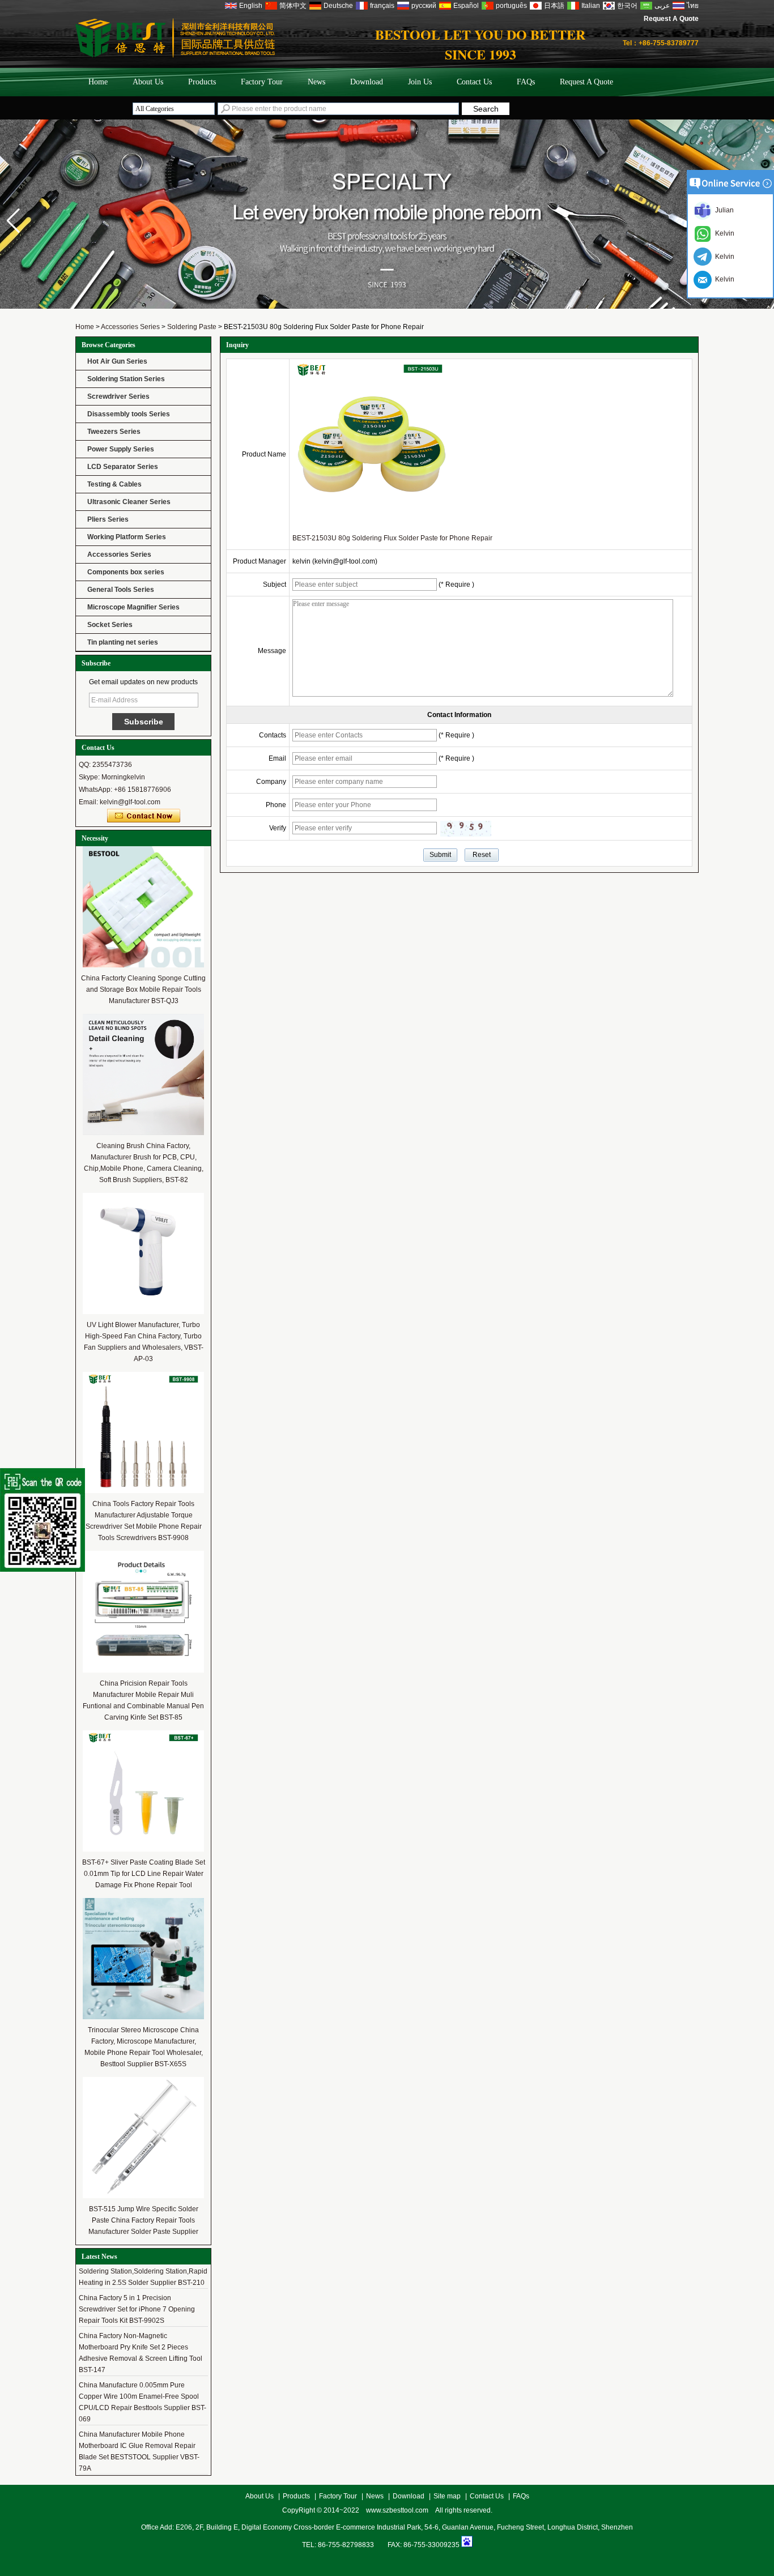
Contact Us (474, 82)
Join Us (420, 82)
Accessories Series (130, 327)
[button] (13, 221)
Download (367, 82)
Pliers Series (108, 519)
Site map (447, 2496)
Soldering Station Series (126, 379)
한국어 (627, 6)
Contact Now (144, 816)
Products (202, 82)
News (316, 82)
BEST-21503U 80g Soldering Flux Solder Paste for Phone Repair (392, 538)
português (511, 6)
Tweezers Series (114, 432)
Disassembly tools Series (129, 414)
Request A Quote (671, 19)
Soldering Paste (192, 327)
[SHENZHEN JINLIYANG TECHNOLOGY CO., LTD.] (175, 56)
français (382, 6)
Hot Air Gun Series (117, 361)
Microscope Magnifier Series (133, 607)
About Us (148, 82)
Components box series (126, 572)
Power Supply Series (121, 449)
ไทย (693, 6)
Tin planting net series (123, 642)
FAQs (526, 82)
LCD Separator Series (123, 467)
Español (466, 6)
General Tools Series (121, 590)
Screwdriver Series (118, 396)
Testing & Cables (114, 484)
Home (98, 82)
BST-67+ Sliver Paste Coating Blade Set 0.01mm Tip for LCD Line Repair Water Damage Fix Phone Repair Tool (144, 1874)
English (251, 6)
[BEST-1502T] (387, 306)
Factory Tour (262, 82)
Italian (591, 6)
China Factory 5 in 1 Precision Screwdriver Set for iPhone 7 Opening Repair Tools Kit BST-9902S (137, 2294)
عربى (662, 6)
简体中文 (293, 6)
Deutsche (338, 6)
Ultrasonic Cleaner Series (129, 502)
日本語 (554, 6)
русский (424, 6)
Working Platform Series (127, 537)
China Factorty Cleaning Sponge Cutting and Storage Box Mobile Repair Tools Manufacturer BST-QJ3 (143, 990)
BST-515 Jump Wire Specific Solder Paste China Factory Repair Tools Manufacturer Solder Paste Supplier (143, 2220)
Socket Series (110, 625)
